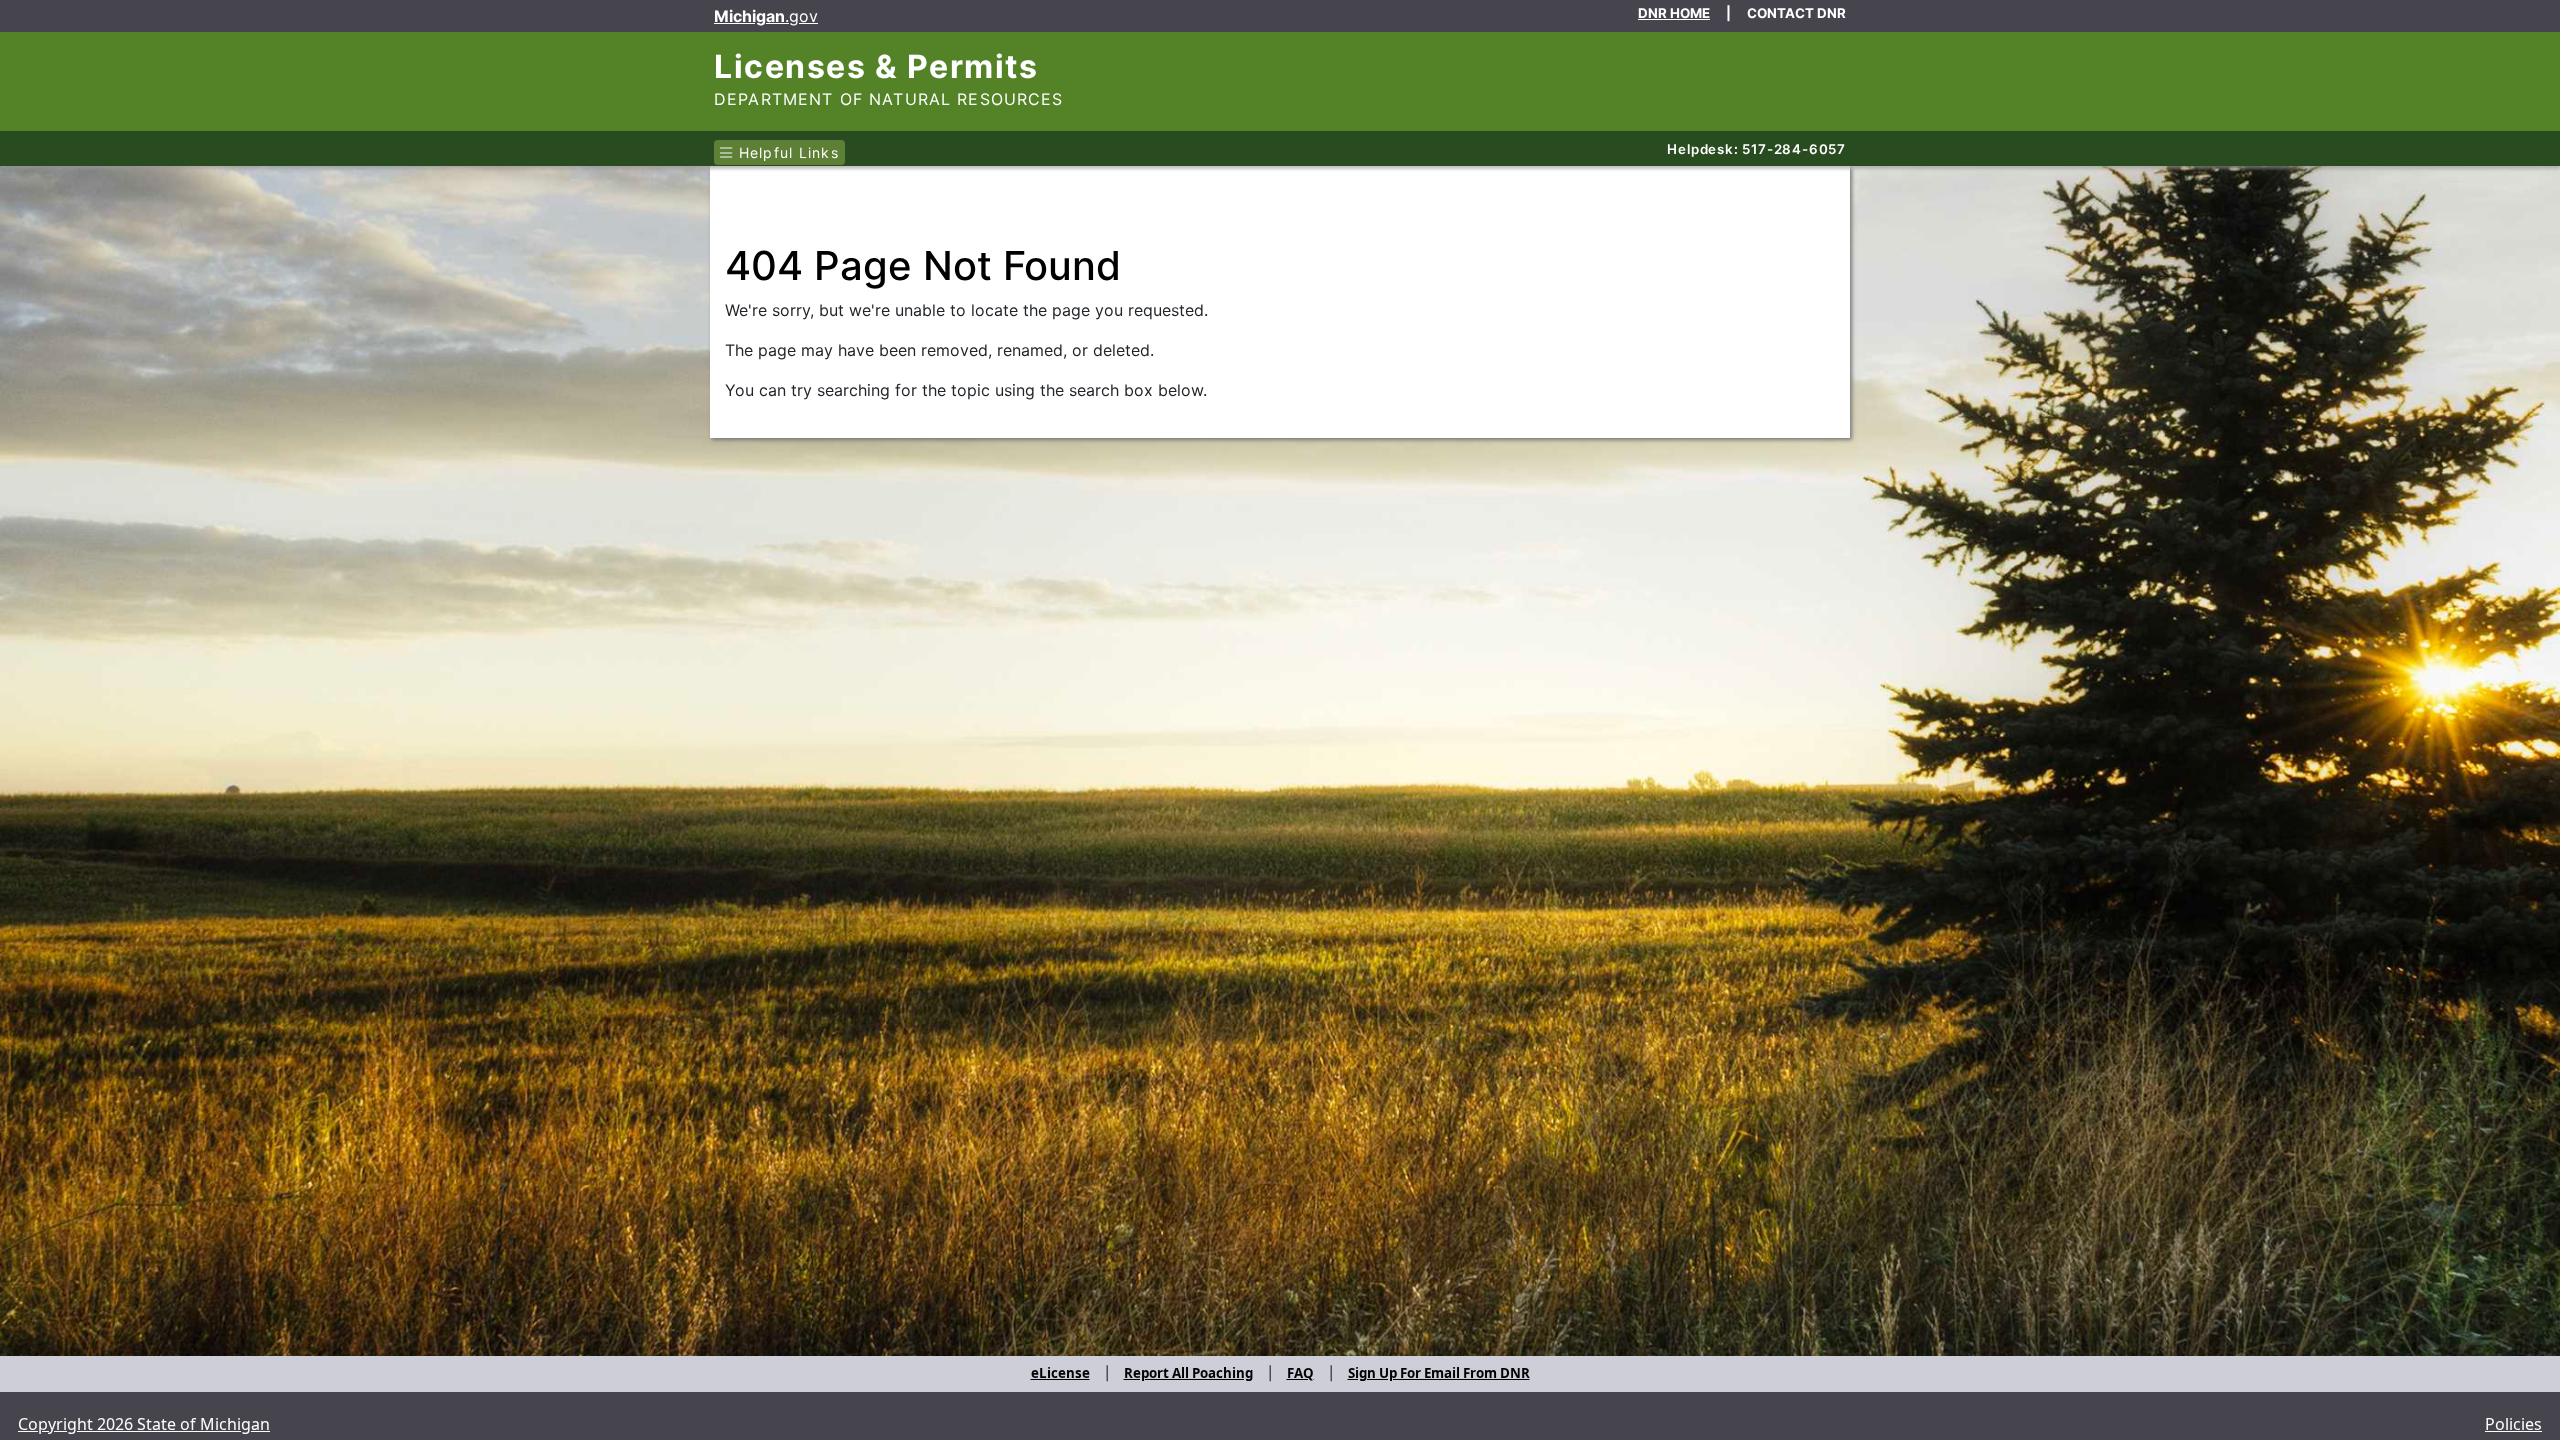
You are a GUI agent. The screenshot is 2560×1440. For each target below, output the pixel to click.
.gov (766, 16)
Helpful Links (786, 152)
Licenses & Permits (876, 66)
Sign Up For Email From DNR (1439, 1373)
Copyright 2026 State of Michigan (144, 1424)
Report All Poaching (1188, 1373)
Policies (2513, 1424)
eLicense (1060, 1373)
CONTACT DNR (1796, 13)
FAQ (1300, 1373)
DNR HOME (1674, 13)
